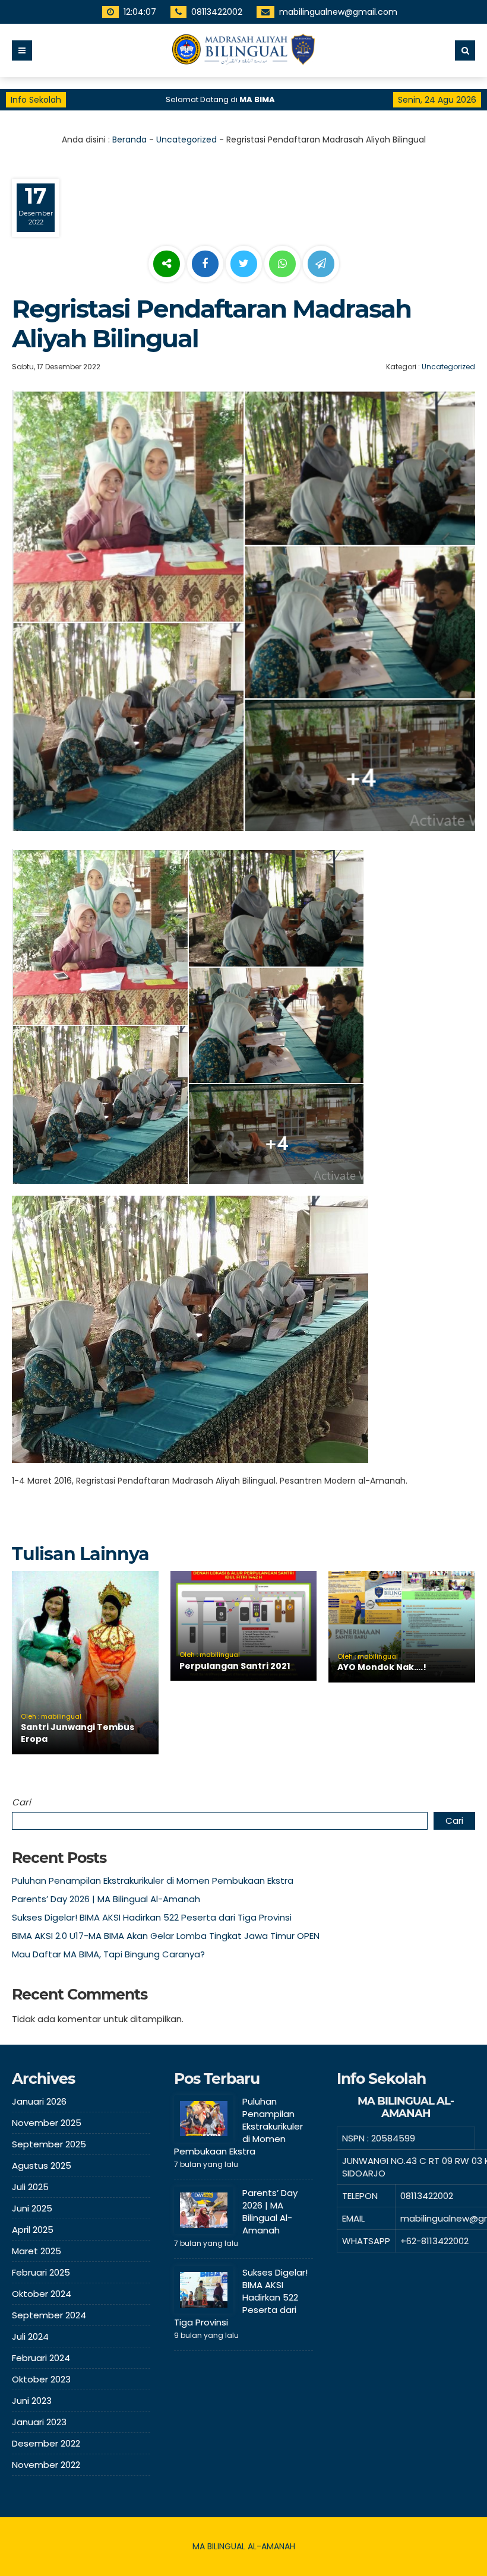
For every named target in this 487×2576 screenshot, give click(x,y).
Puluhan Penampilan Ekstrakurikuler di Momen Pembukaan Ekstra (153, 1880)
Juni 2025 (32, 2208)
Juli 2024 (30, 2336)
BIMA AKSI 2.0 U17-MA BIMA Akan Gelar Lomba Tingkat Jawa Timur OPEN (166, 1936)
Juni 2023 (32, 2401)
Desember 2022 (46, 2443)
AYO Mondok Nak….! (382, 1667)
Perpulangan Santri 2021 (235, 1666)
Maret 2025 (37, 2251)
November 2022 (46, 2465)
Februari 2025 (41, 2272)
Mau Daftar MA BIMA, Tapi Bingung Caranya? (108, 1954)
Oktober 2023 (41, 2379)
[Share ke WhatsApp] (282, 265)
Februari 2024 (41, 2358)
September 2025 (49, 2144)
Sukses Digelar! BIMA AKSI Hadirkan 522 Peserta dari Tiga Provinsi (152, 1917)
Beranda (129, 140)
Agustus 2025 (42, 2165)
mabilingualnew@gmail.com (338, 12)
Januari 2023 (39, 2422)
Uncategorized (186, 140)
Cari (21, 1802)
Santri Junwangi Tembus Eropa (78, 1733)
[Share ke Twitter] (245, 264)
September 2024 (49, 2315)
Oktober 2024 (42, 2294)
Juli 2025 (30, 2187)
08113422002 (217, 12)
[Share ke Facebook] (206, 264)
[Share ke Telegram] (321, 264)
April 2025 (33, 2230)
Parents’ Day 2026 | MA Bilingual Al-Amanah (106, 1899)
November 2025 (47, 2123)
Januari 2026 (39, 2101)
